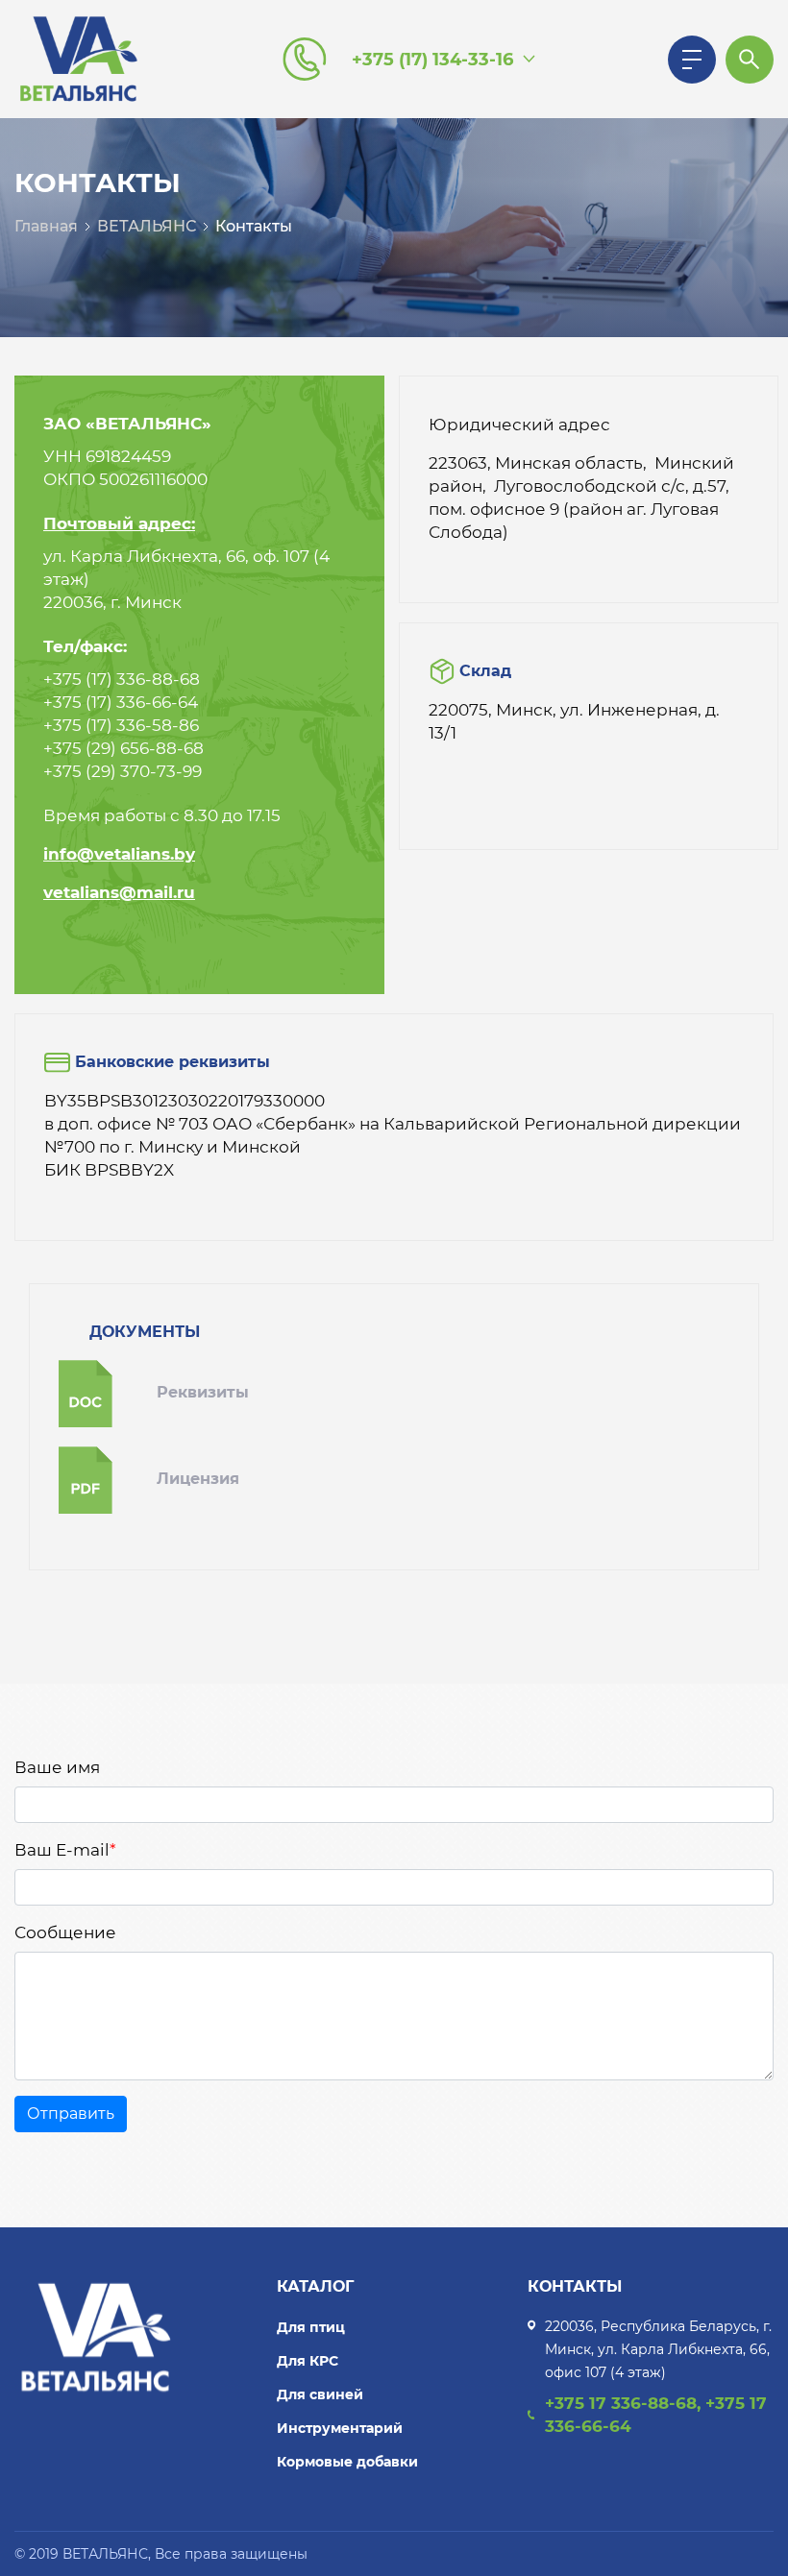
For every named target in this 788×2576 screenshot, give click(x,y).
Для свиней (320, 2394)
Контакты (254, 226)
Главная (46, 226)
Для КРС (308, 2361)
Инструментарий (340, 2428)
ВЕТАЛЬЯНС (147, 226)
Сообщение (65, 1932)
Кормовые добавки (347, 2462)
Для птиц (311, 2327)
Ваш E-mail (65, 1850)
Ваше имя (57, 1767)
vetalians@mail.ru (119, 892)
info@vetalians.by (119, 854)
